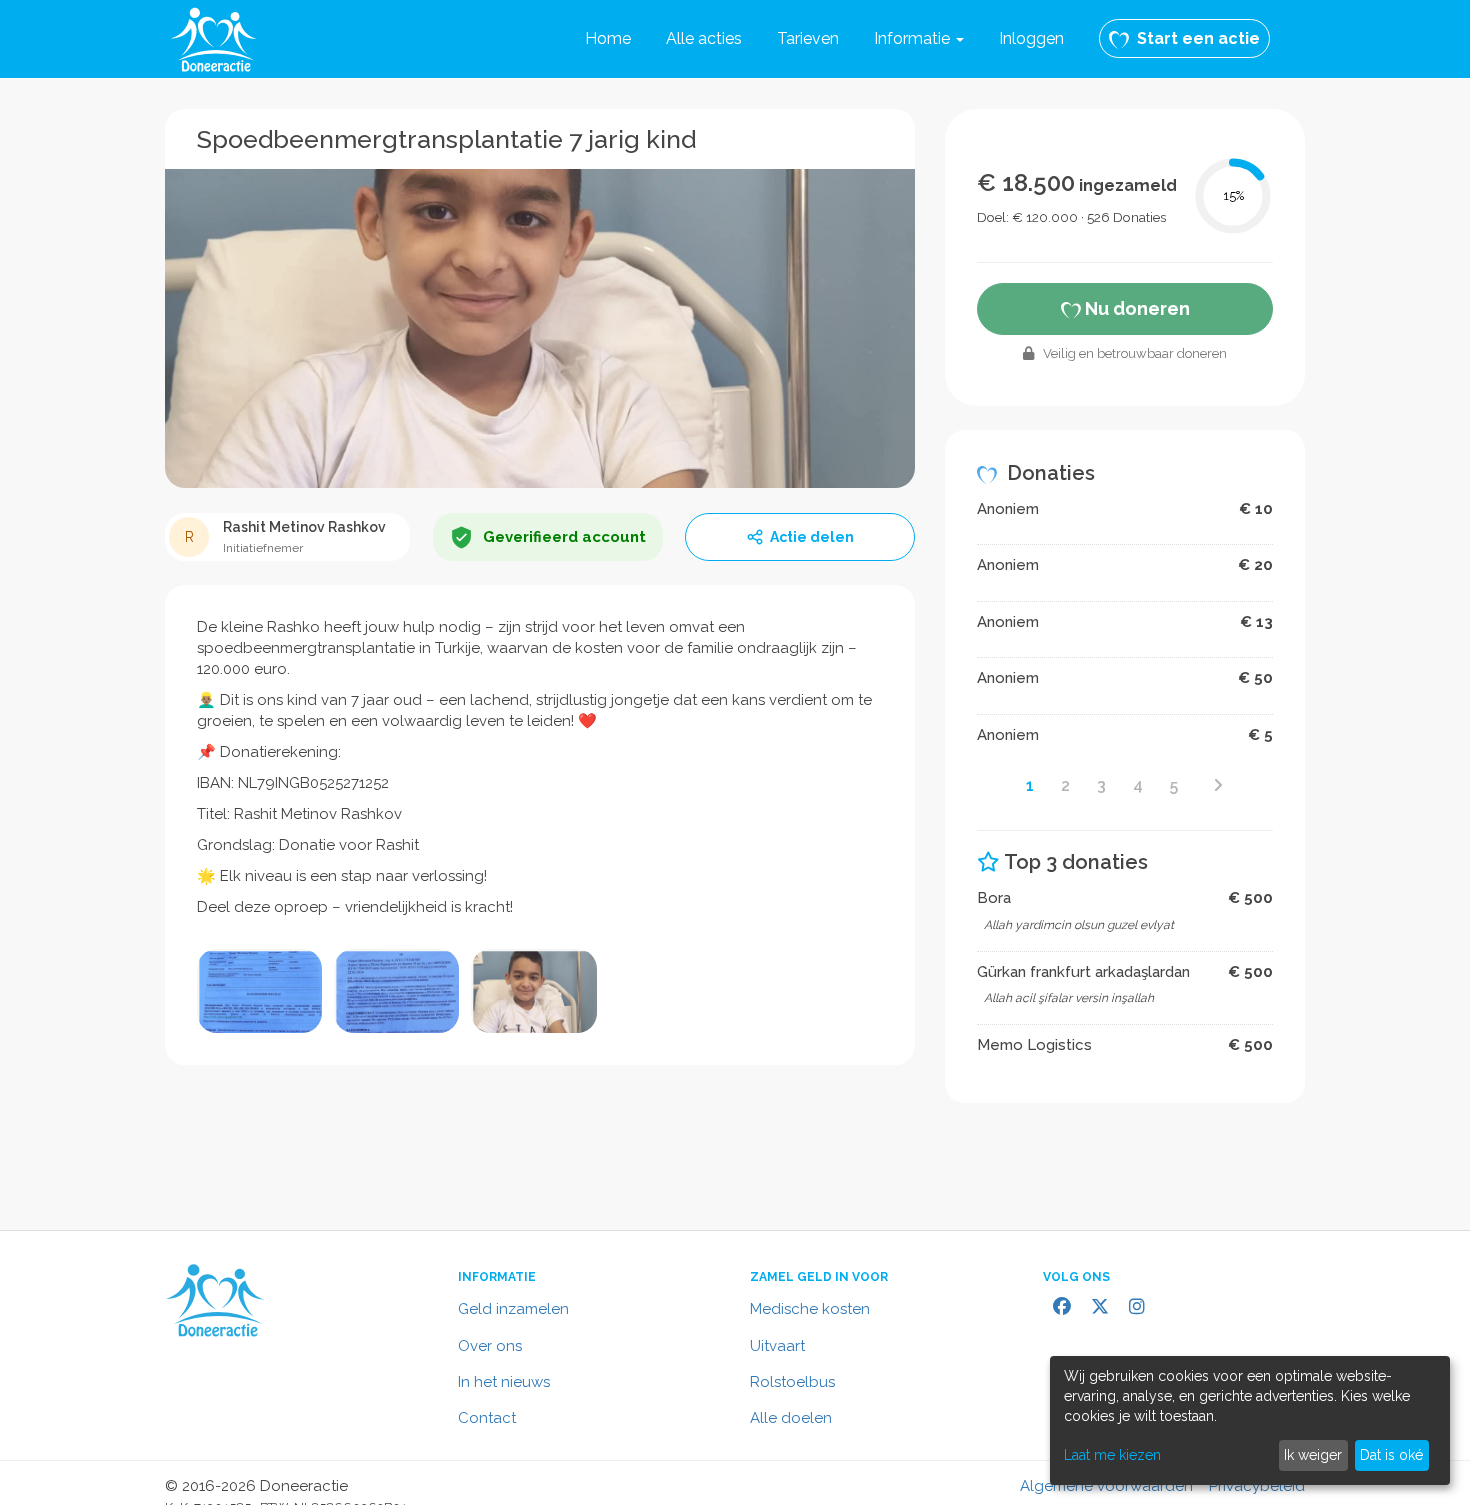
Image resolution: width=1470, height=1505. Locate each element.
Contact (487, 1418)
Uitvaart (777, 1346)
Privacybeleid (1257, 1486)
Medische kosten (810, 1309)
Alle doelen (791, 1418)
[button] (919, 39)
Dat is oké (1391, 1455)
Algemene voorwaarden (1106, 1486)
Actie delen (812, 537)
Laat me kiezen (1112, 1455)
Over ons (490, 1346)
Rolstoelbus (792, 1382)
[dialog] (1250, 1420)
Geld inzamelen (513, 1309)
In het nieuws (504, 1382)
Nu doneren (1135, 308)
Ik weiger (1313, 1455)
